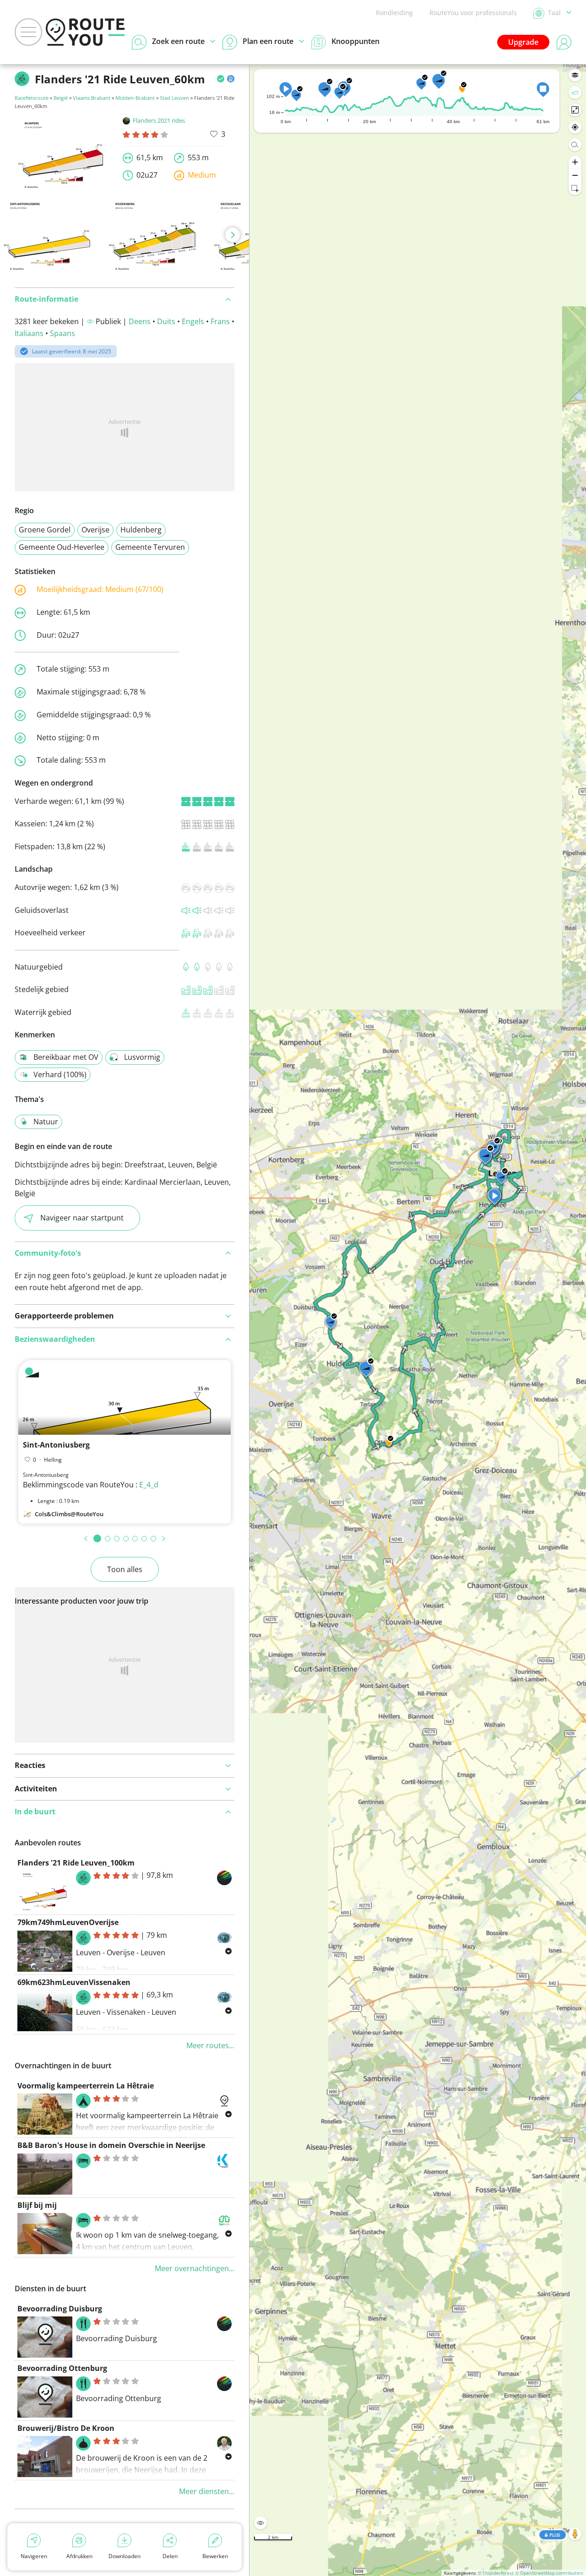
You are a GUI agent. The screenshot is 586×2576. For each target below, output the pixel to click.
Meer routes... (210, 2045)
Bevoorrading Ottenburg (62, 2368)
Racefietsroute (32, 98)
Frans (220, 321)
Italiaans (29, 333)
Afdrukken (79, 2556)
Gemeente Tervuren (150, 547)
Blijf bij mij (37, 2205)
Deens (140, 321)
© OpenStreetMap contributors (549, 2573)
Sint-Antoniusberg (56, 1445)
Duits (166, 321)
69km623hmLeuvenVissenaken (74, 1982)
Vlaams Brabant (92, 98)
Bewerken (215, 2556)
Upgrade (523, 42)
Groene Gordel (45, 530)
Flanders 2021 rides (159, 120)
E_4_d (149, 1485)
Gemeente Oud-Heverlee (62, 547)
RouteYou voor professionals (473, 13)
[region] (418, 1320)
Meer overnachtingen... (195, 2268)
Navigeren (34, 2556)
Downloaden (125, 2556)
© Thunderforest (496, 2573)
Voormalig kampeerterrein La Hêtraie (86, 2086)
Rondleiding (394, 13)
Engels (193, 321)
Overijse (95, 530)
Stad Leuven (174, 98)
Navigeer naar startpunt (82, 1218)
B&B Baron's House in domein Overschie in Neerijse (111, 2145)
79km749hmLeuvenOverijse (68, 1922)
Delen (170, 2556)
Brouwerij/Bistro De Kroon (66, 2428)
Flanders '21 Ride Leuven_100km (76, 1863)
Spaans (62, 333)
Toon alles (125, 1569)
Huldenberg (141, 530)
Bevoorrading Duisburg (60, 2309)
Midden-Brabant (135, 98)
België (61, 98)
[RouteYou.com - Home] (85, 32)
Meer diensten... (207, 2491)
